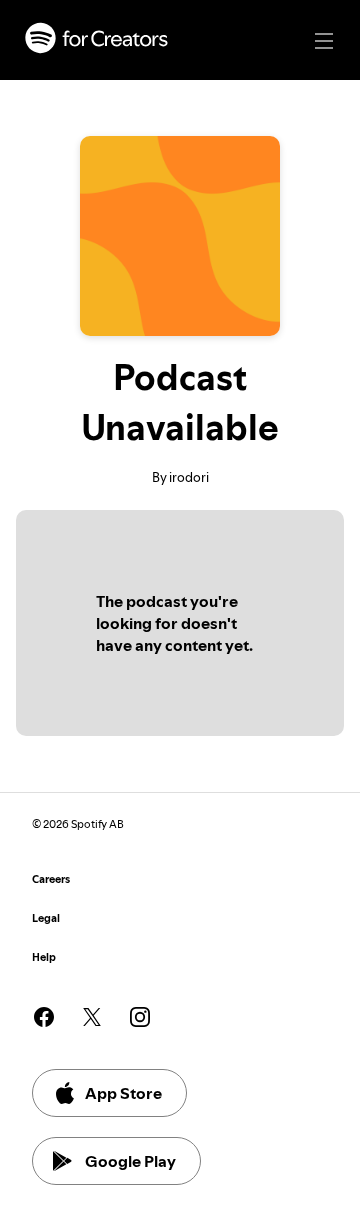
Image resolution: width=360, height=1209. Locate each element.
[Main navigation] (324, 41)
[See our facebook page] (44, 1017)
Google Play (130, 1161)
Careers (51, 879)
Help (44, 957)
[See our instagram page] (140, 1017)
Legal (46, 918)
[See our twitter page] (92, 1017)
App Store (123, 1093)
